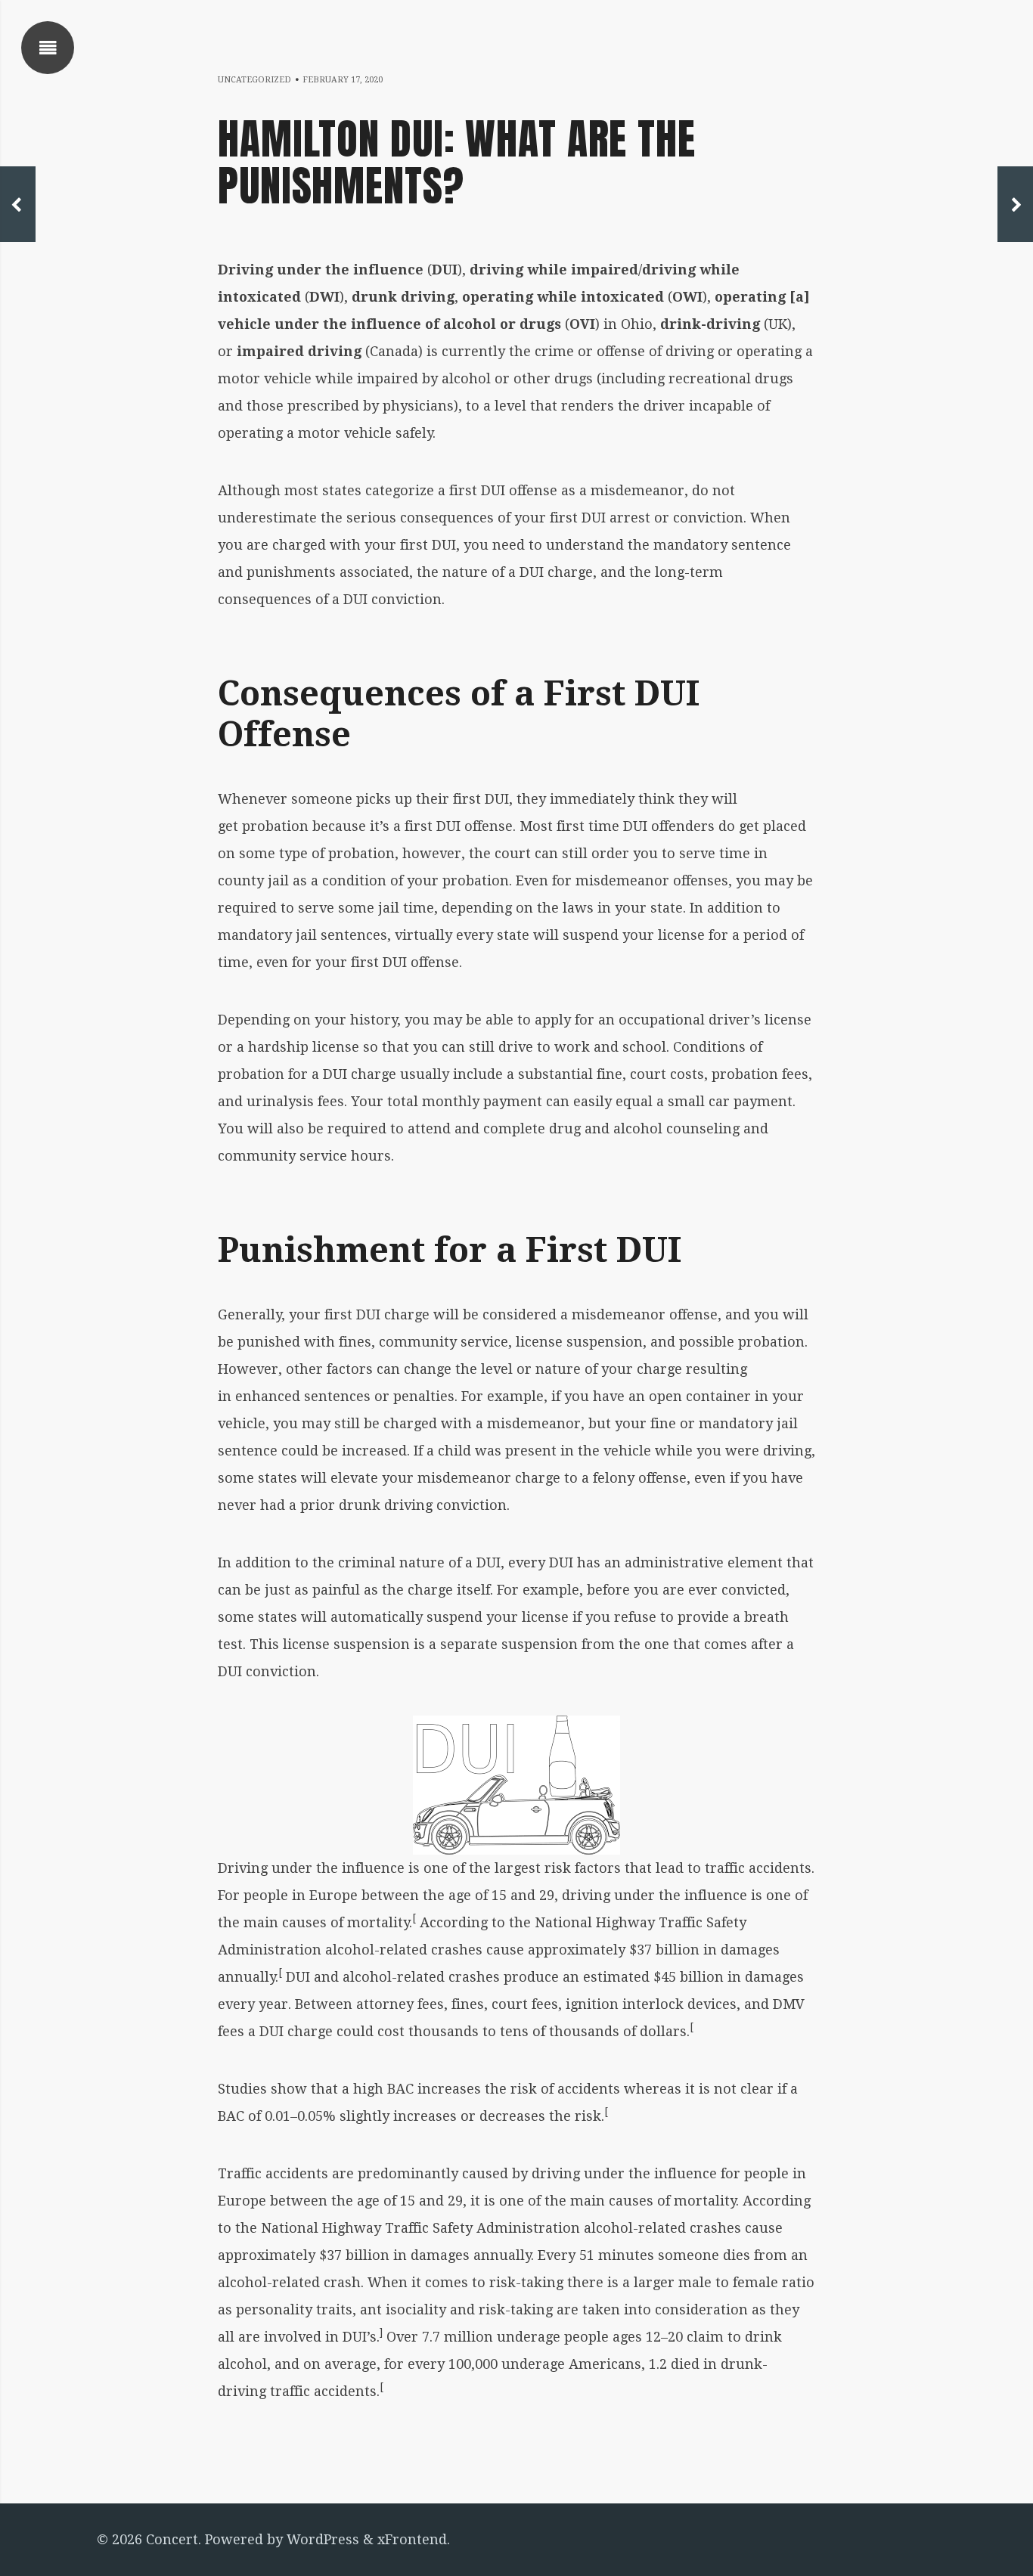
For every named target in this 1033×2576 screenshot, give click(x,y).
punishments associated (328, 572)
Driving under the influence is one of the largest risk (394, 1868)
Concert (172, 2539)
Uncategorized (254, 80)
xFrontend (412, 2539)
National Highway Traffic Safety (369, 2228)
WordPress (323, 2539)
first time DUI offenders (636, 826)
